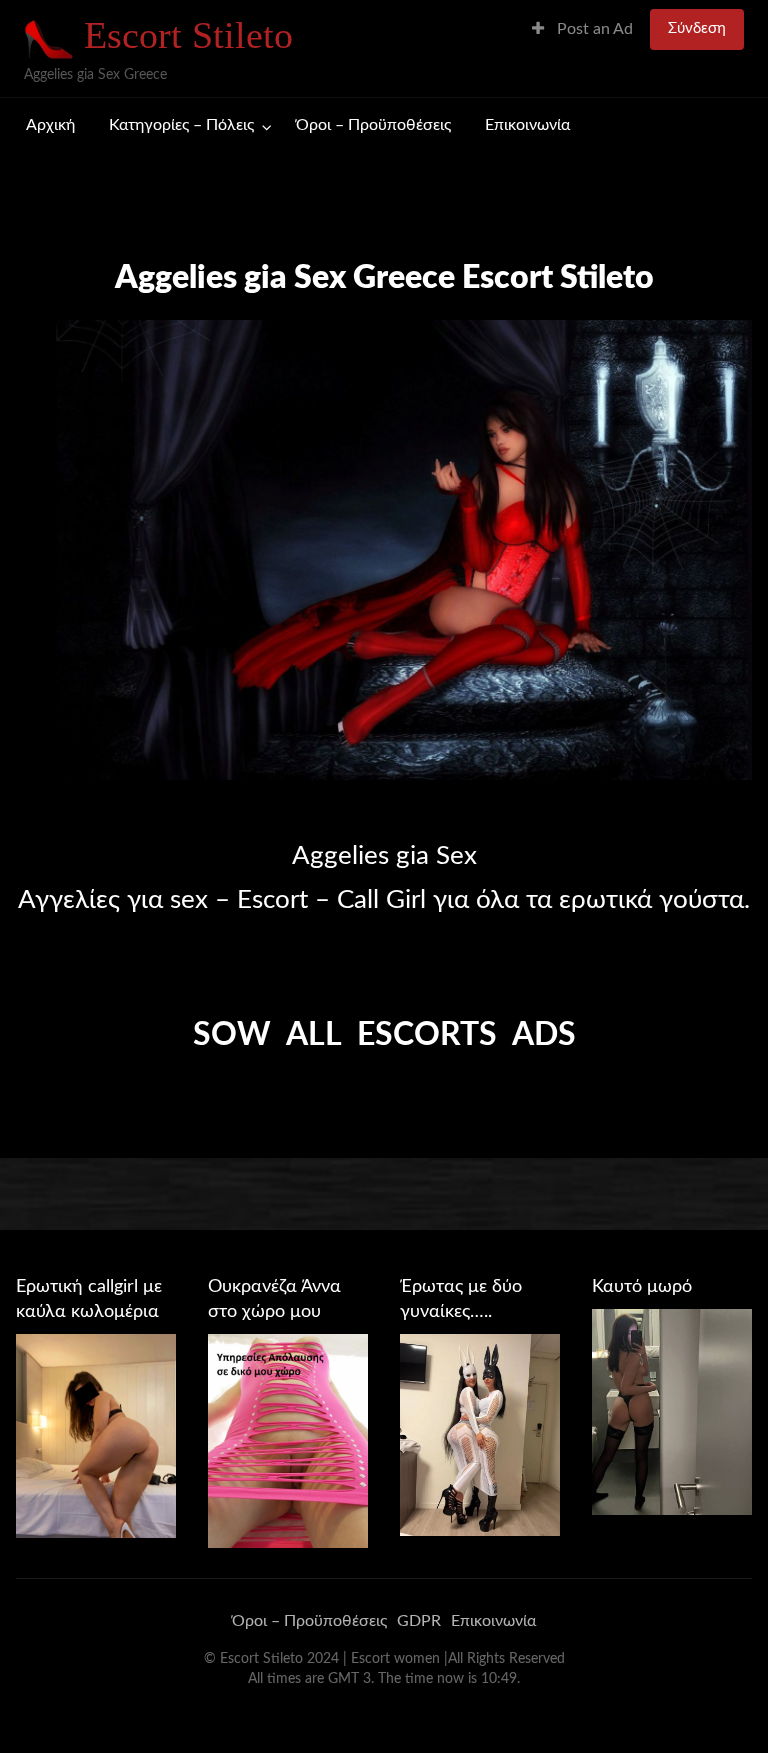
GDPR (419, 1621)
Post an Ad (593, 29)
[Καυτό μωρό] (672, 1411)
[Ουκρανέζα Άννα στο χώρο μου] (288, 1440)
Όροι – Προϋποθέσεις (373, 125)
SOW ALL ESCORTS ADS (384, 1035)
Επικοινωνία (527, 125)
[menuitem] (582, 29)
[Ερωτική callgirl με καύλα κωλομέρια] (96, 1435)
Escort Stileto (188, 35)
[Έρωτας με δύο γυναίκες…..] (480, 1434)
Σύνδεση (697, 28)
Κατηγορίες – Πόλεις (181, 125)
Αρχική (50, 125)
